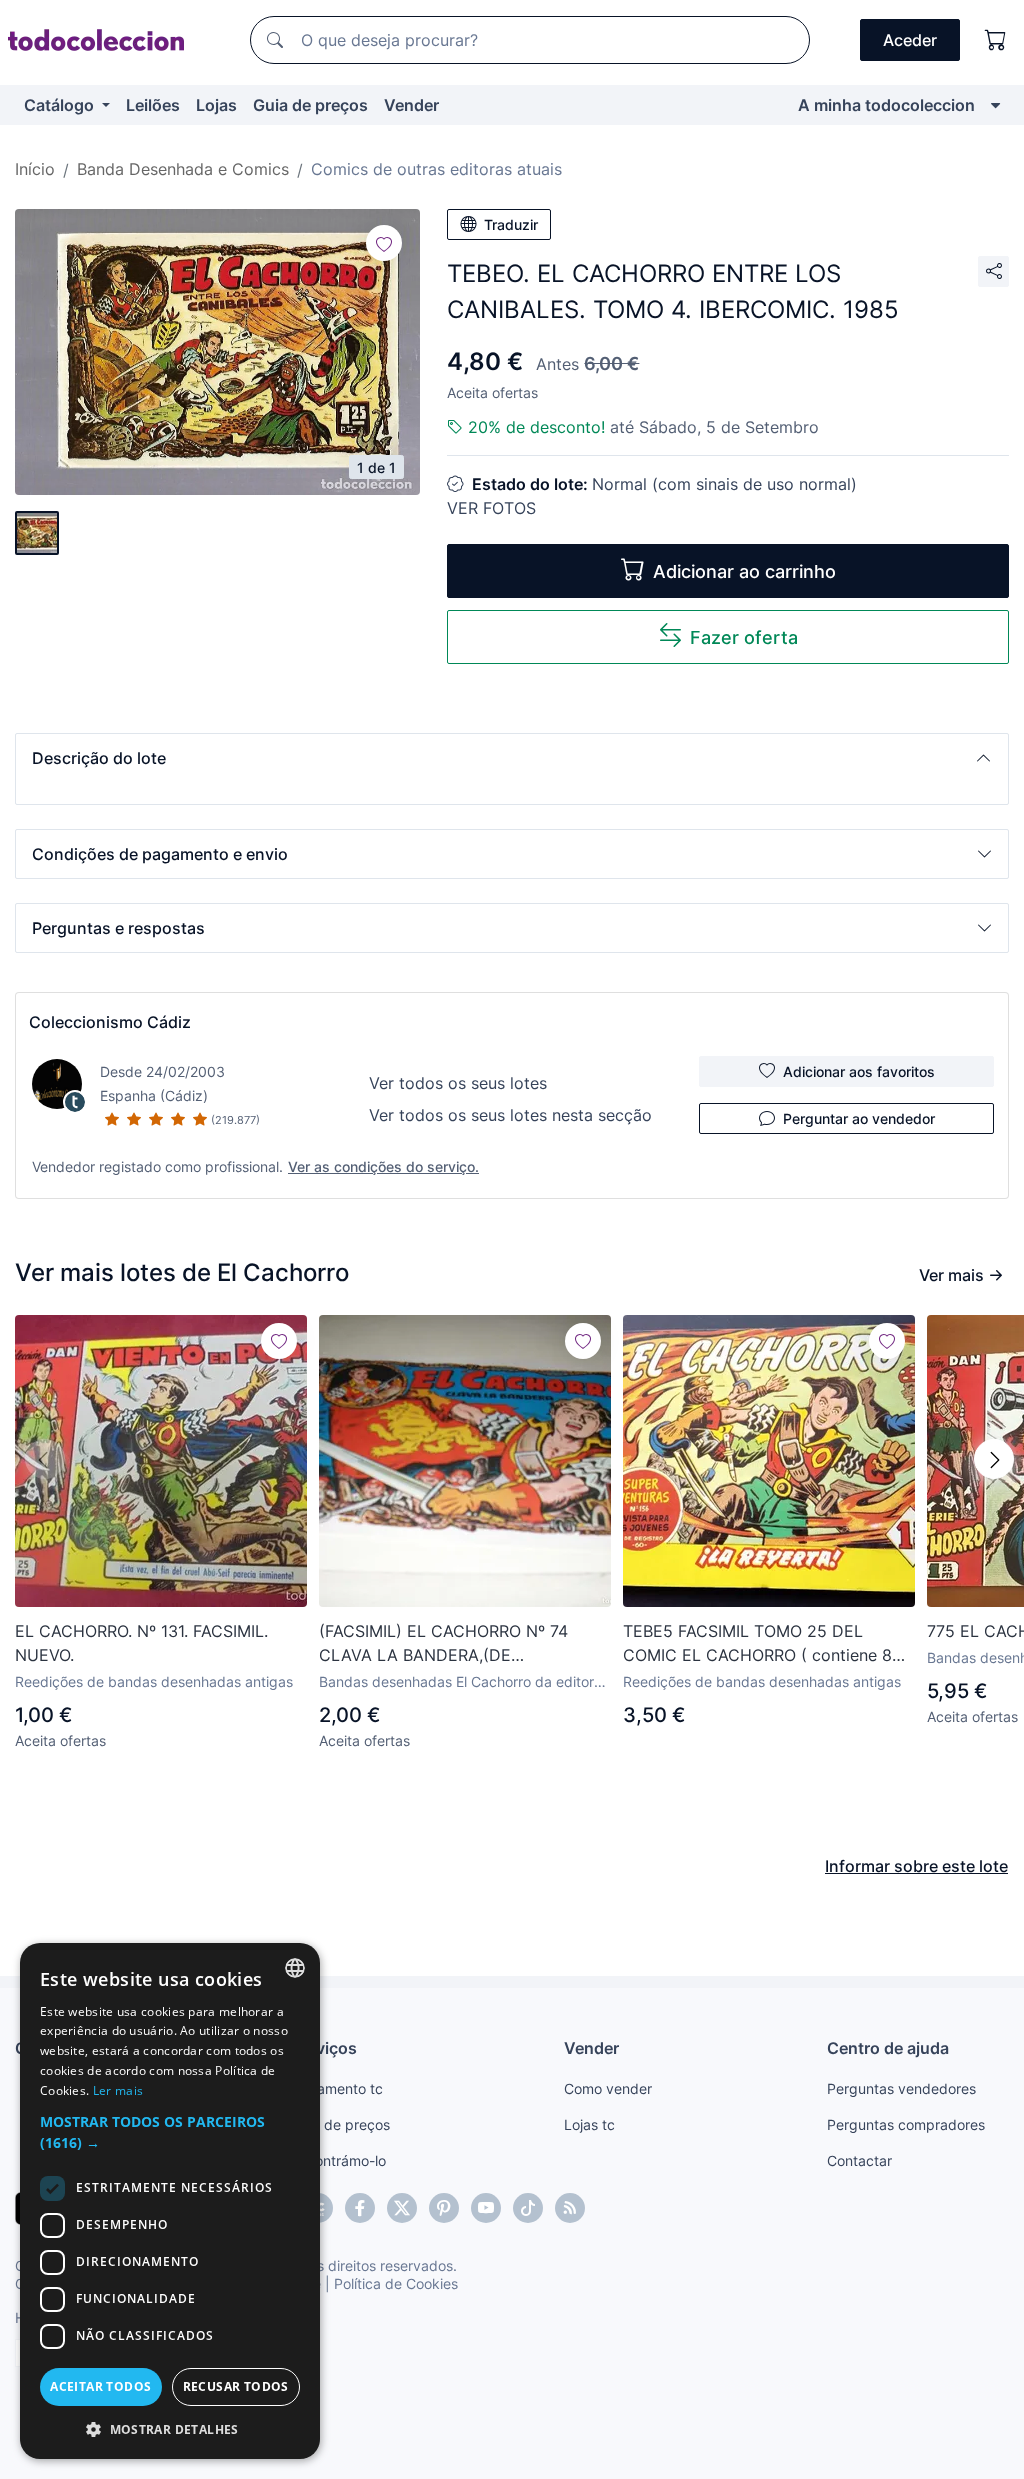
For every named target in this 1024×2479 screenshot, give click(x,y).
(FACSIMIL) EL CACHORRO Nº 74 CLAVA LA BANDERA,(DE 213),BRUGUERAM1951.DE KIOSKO (448, 1644)
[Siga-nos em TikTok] (528, 2208)
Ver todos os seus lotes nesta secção (510, 1115)
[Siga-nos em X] (402, 2208)
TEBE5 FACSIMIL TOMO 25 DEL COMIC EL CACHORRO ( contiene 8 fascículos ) (757, 1644)
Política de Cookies (396, 2283)
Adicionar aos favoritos (859, 1071)
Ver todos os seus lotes (458, 1083)
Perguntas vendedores (901, 2088)
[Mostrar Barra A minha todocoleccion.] (995, 105)
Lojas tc (589, 2124)
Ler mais (118, 2090)
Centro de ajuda (888, 2048)
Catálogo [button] (61, 105)
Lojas (216, 105)
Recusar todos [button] (236, 2386)
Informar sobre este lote (916, 1866)
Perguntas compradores (906, 2124)
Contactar (859, 2160)
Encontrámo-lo (338, 2160)
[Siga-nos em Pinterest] (444, 2208)
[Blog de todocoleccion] (570, 2208)
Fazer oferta (744, 637)
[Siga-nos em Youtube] (486, 2208)
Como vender (608, 2088)
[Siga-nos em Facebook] (360, 2208)
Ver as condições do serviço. (383, 1166)
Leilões (153, 105)
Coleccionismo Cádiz (110, 1022)
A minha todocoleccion (886, 105)
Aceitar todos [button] (100, 2386)
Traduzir (511, 224)
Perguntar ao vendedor (859, 1118)
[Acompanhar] (384, 243)
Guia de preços (310, 105)
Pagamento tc (337, 2088)
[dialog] (170, 2201)
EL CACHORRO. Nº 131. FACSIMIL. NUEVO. (141, 1643)
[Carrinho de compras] (996, 40)
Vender (411, 105)
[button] (512, 758)
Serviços (324, 2048)
